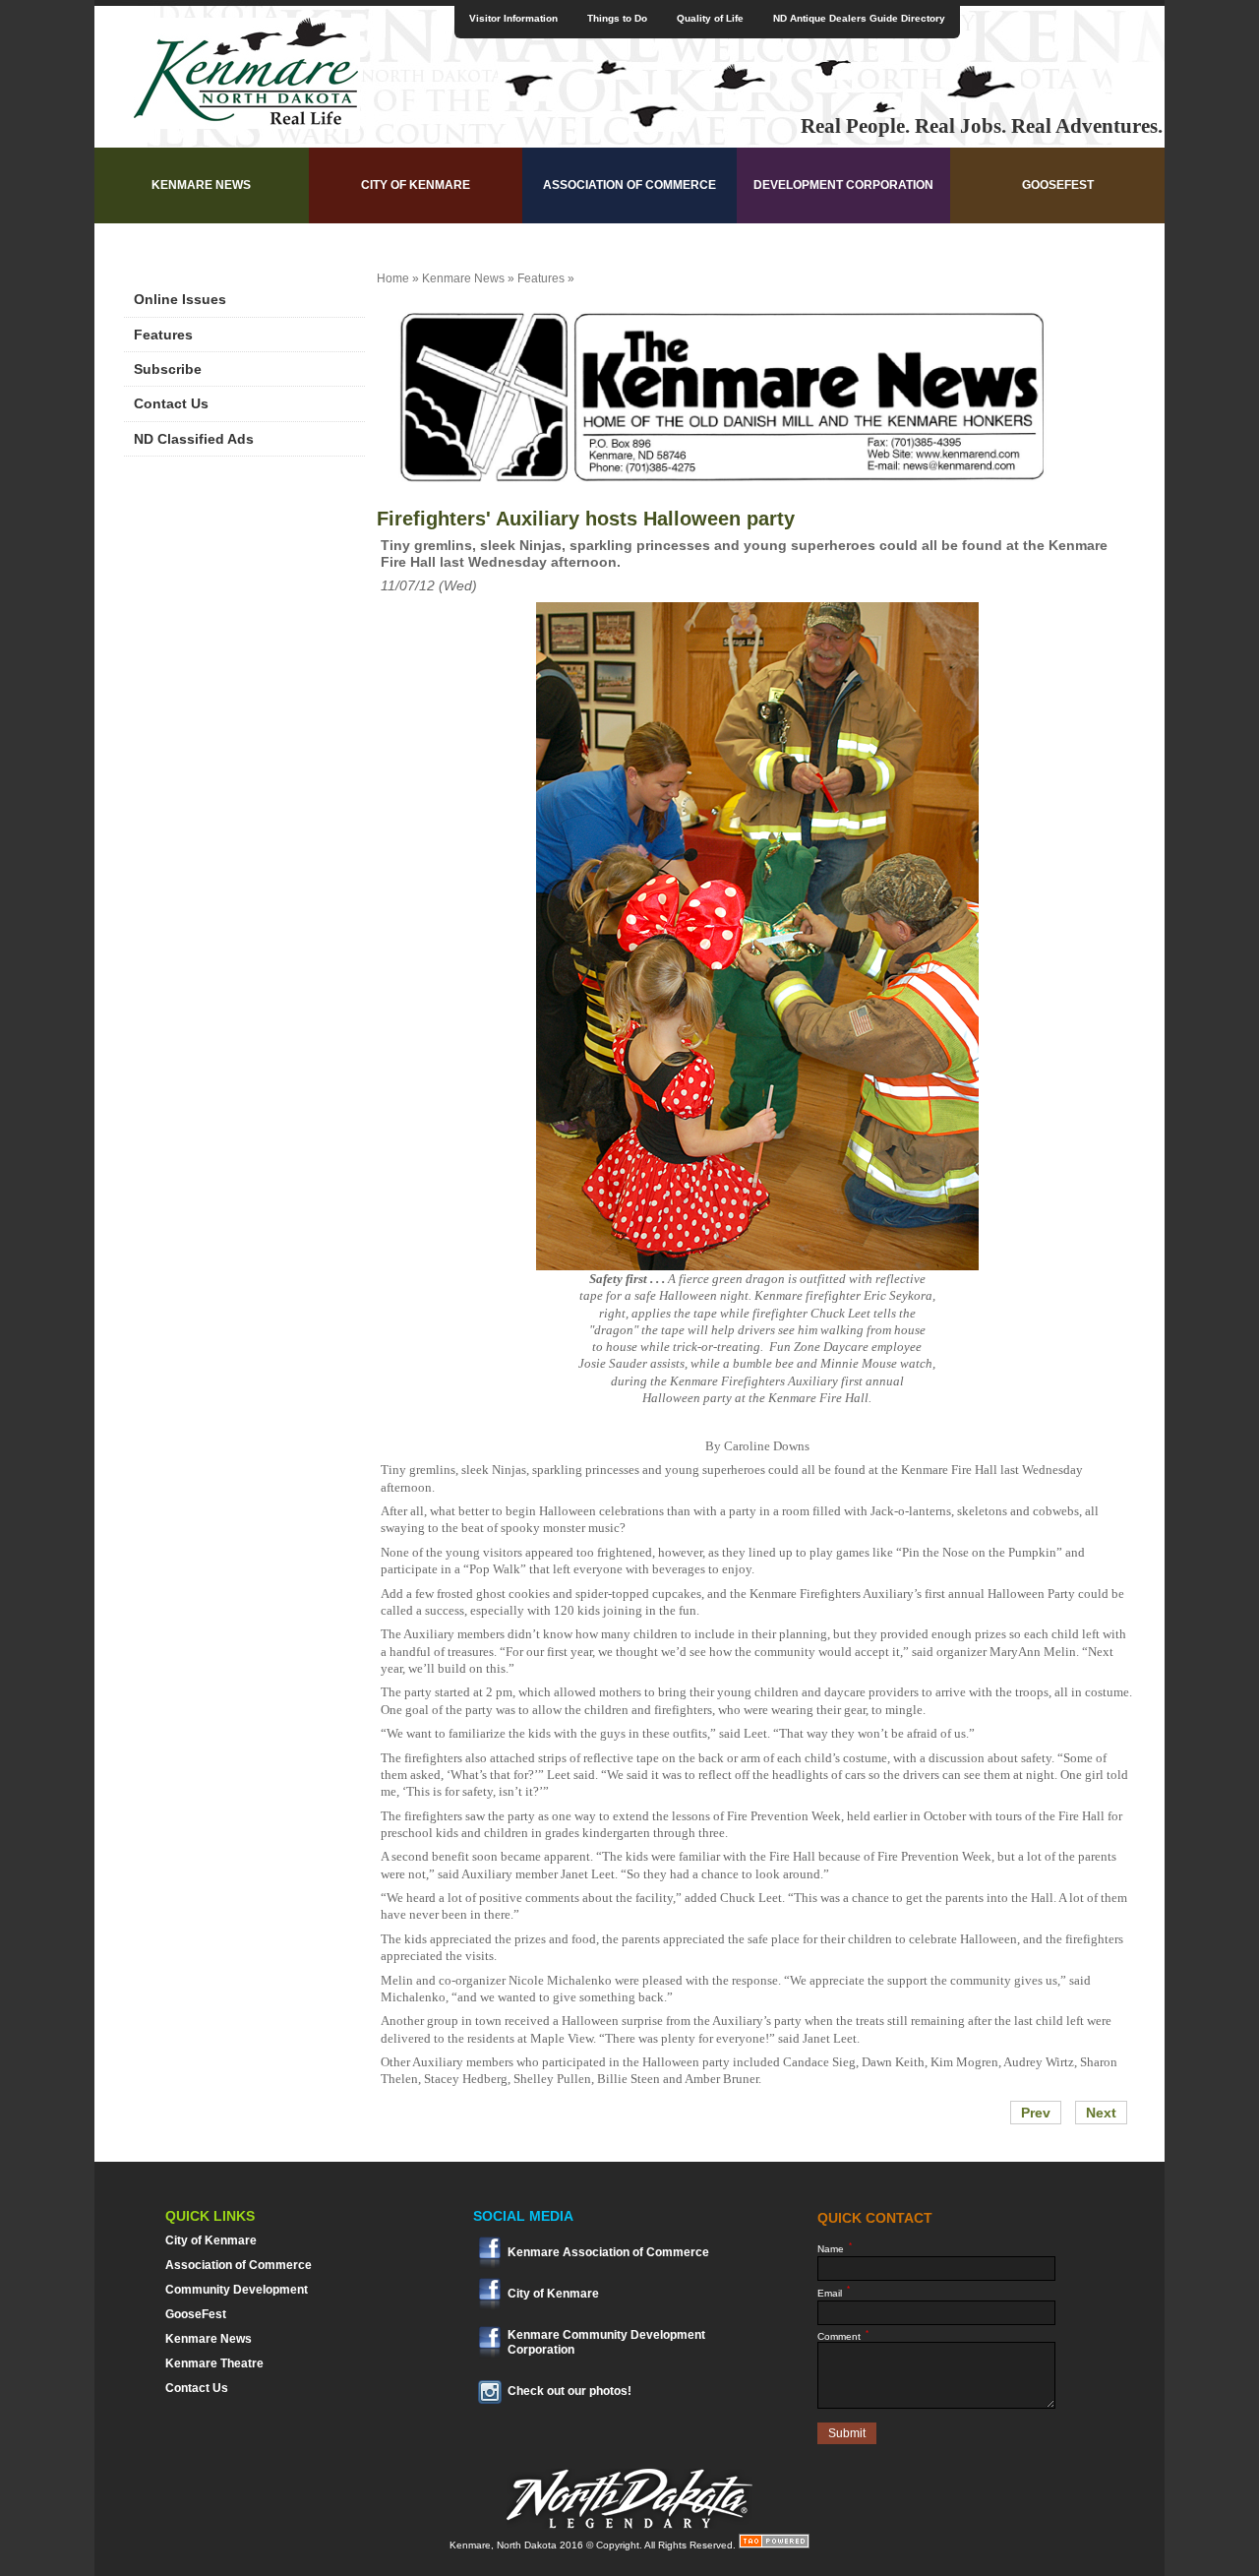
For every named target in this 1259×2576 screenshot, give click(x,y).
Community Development (237, 2290)
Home (393, 278)
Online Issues (180, 299)
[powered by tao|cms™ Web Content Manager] (774, 2545)
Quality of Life (710, 18)
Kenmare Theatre (214, 2363)
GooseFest (1058, 185)
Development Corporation (843, 185)
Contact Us (171, 403)
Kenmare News (201, 185)
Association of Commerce (629, 185)
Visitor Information (513, 18)
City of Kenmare (416, 185)
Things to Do (617, 18)
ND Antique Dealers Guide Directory (859, 18)
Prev (1036, 2113)
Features (163, 335)
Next (1101, 2113)
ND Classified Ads (194, 439)
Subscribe (168, 369)
